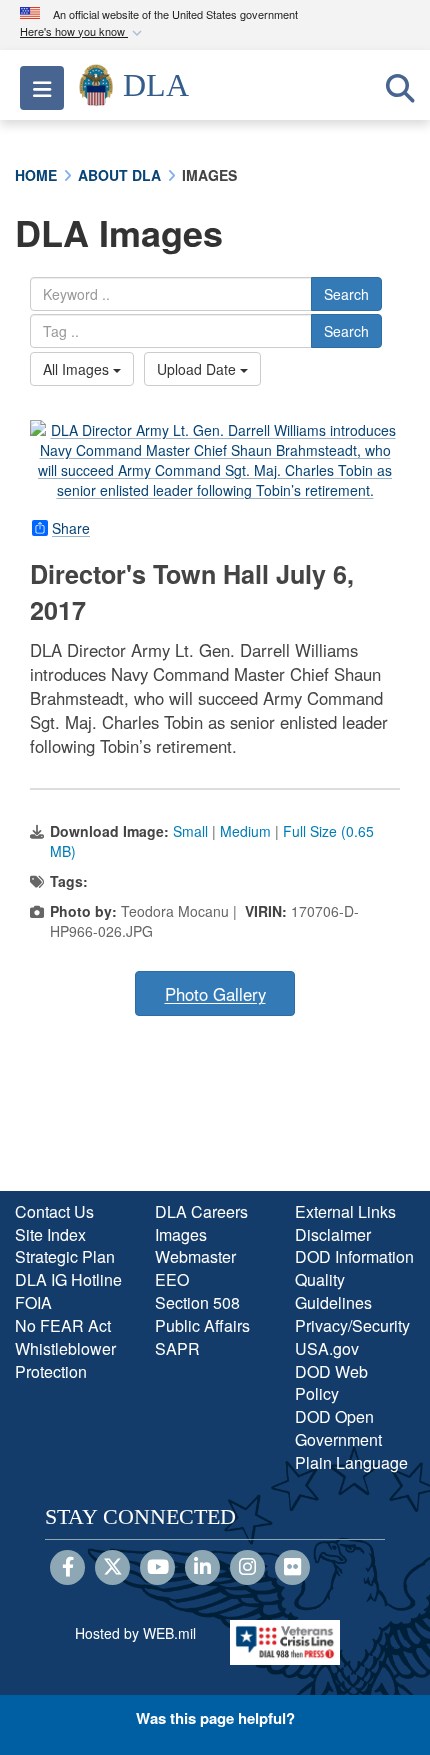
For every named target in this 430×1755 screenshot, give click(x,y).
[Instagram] (247, 1568)
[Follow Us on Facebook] (67, 1568)
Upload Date (198, 369)
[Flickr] (292, 1568)
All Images (78, 369)
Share (71, 528)
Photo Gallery (215, 994)
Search (346, 294)
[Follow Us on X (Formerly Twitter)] (112, 1568)
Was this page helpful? (215, 1718)
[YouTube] (157, 1568)
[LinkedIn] (202, 1568)
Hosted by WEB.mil (135, 1633)
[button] (83, 32)
